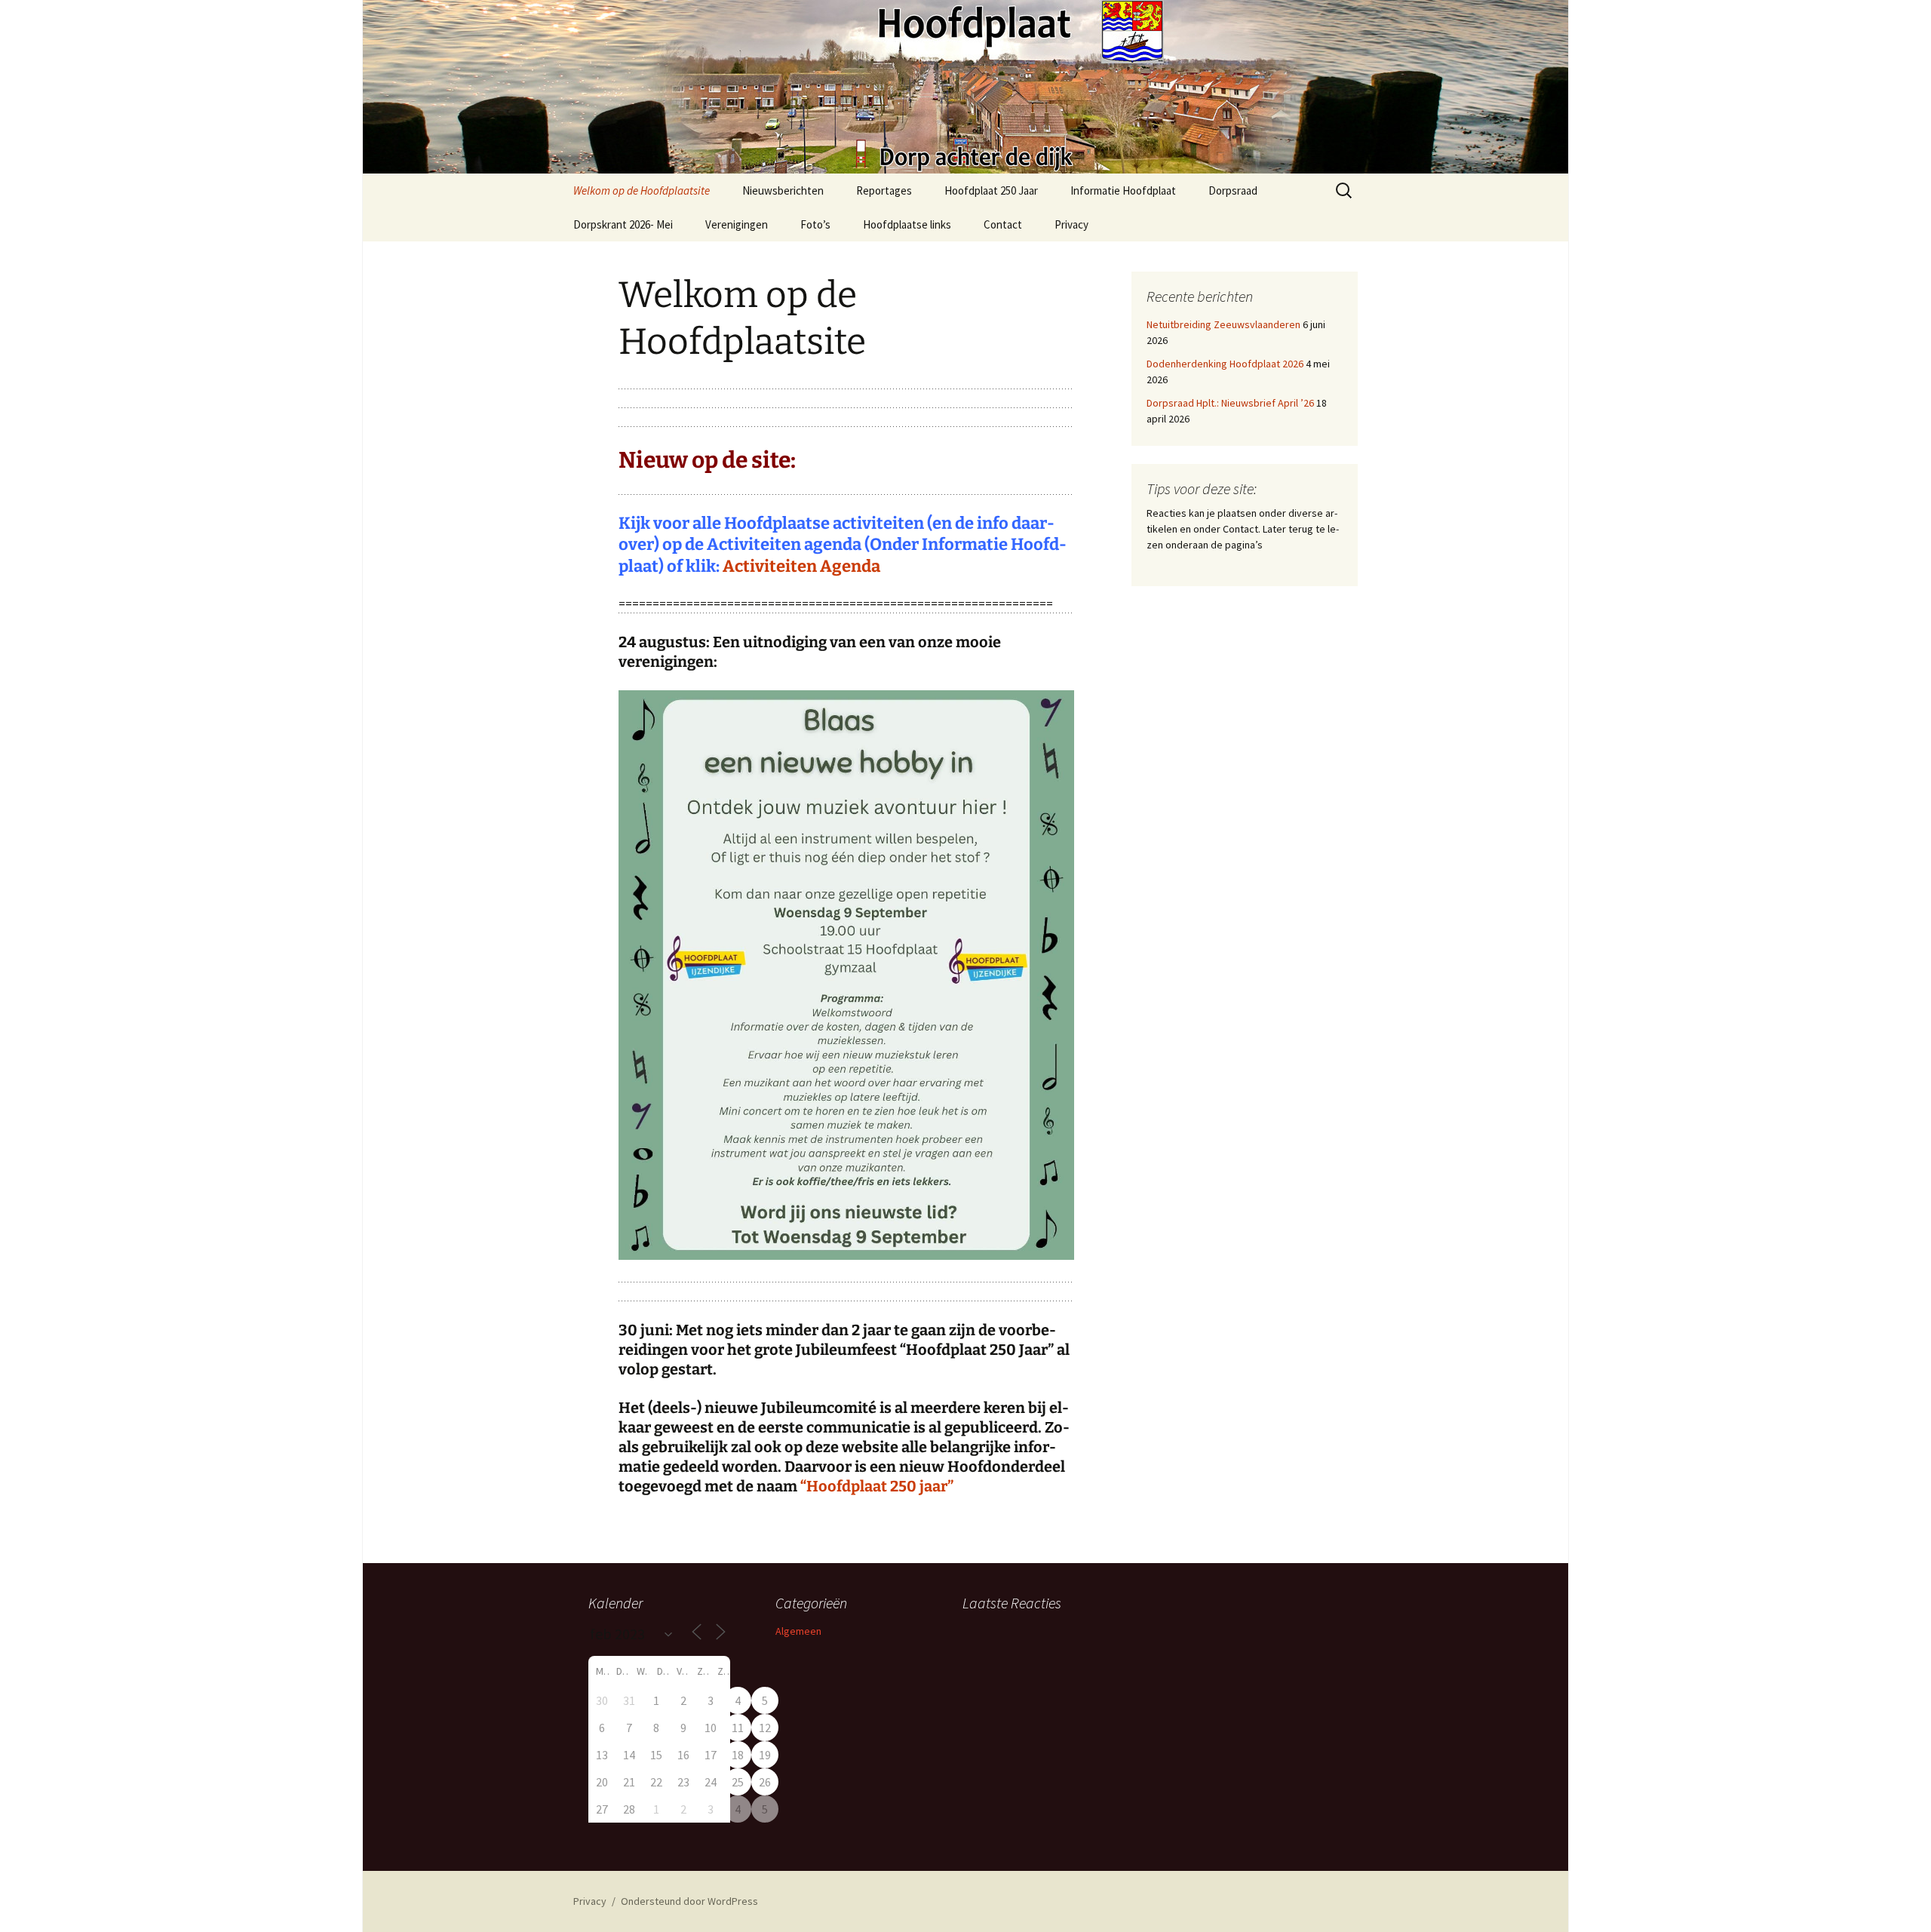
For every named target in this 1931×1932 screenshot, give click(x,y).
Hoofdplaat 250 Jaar (991, 190)
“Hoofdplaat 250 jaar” (877, 1486)
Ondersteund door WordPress (689, 1901)
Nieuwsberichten (783, 190)
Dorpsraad (1233, 190)
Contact (1003, 224)
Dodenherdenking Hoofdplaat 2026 (1225, 364)
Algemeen (798, 1631)
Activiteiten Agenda (801, 566)
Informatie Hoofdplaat (1123, 190)
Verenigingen (737, 224)
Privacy (1071, 224)
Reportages (884, 190)
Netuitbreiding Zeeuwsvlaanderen (1223, 324)
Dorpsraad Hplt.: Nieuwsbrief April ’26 (1230, 403)
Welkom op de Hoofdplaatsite (642, 190)
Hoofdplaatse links (907, 224)
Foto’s (815, 224)
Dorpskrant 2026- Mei (623, 224)
